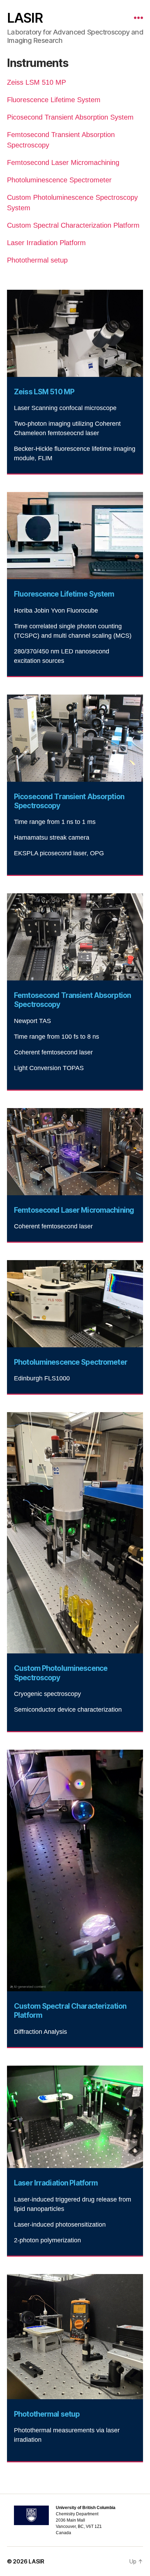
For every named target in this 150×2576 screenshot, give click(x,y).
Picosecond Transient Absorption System (70, 117)
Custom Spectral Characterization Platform (73, 225)
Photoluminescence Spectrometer (59, 180)
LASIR (25, 18)
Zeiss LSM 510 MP (36, 82)
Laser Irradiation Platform (46, 243)
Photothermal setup (37, 260)
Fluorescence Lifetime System (54, 100)
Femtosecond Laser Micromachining (63, 162)
